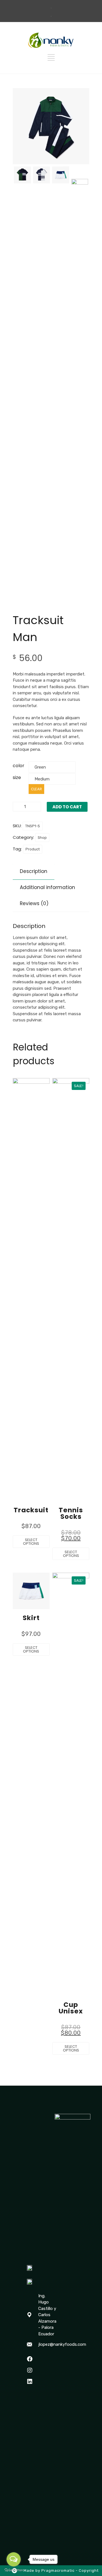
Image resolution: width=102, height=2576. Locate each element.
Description (34, 871)
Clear (36, 789)
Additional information (47, 887)
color (19, 766)
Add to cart (67, 807)
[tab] (34, 871)
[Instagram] (30, 2370)
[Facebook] (30, 2359)
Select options (31, 1542)
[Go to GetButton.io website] (14, 2570)
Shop (42, 838)
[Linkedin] (30, 2382)
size (17, 777)
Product (33, 849)
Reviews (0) (34, 903)
